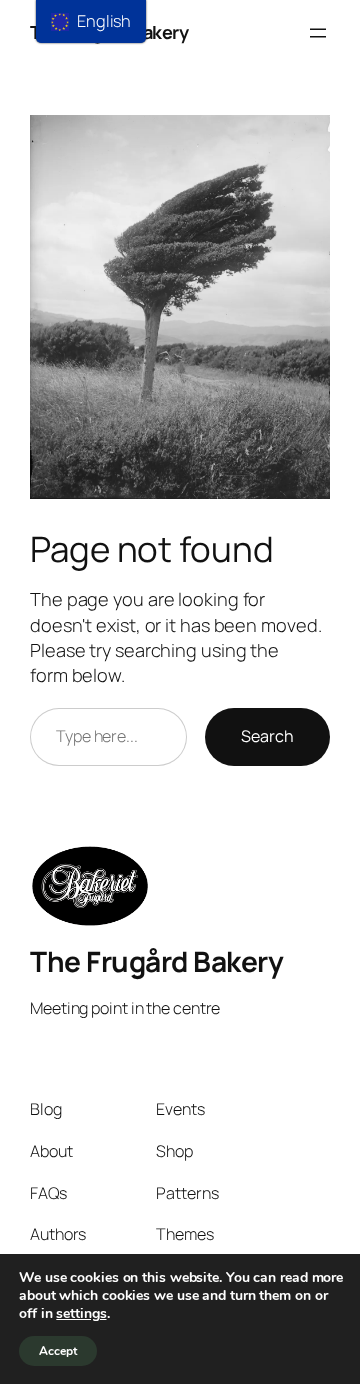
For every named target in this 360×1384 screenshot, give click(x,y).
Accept (58, 1351)
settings (81, 1314)
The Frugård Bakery (156, 961)
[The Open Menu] (318, 33)
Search (267, 736)
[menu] (91, 21)
